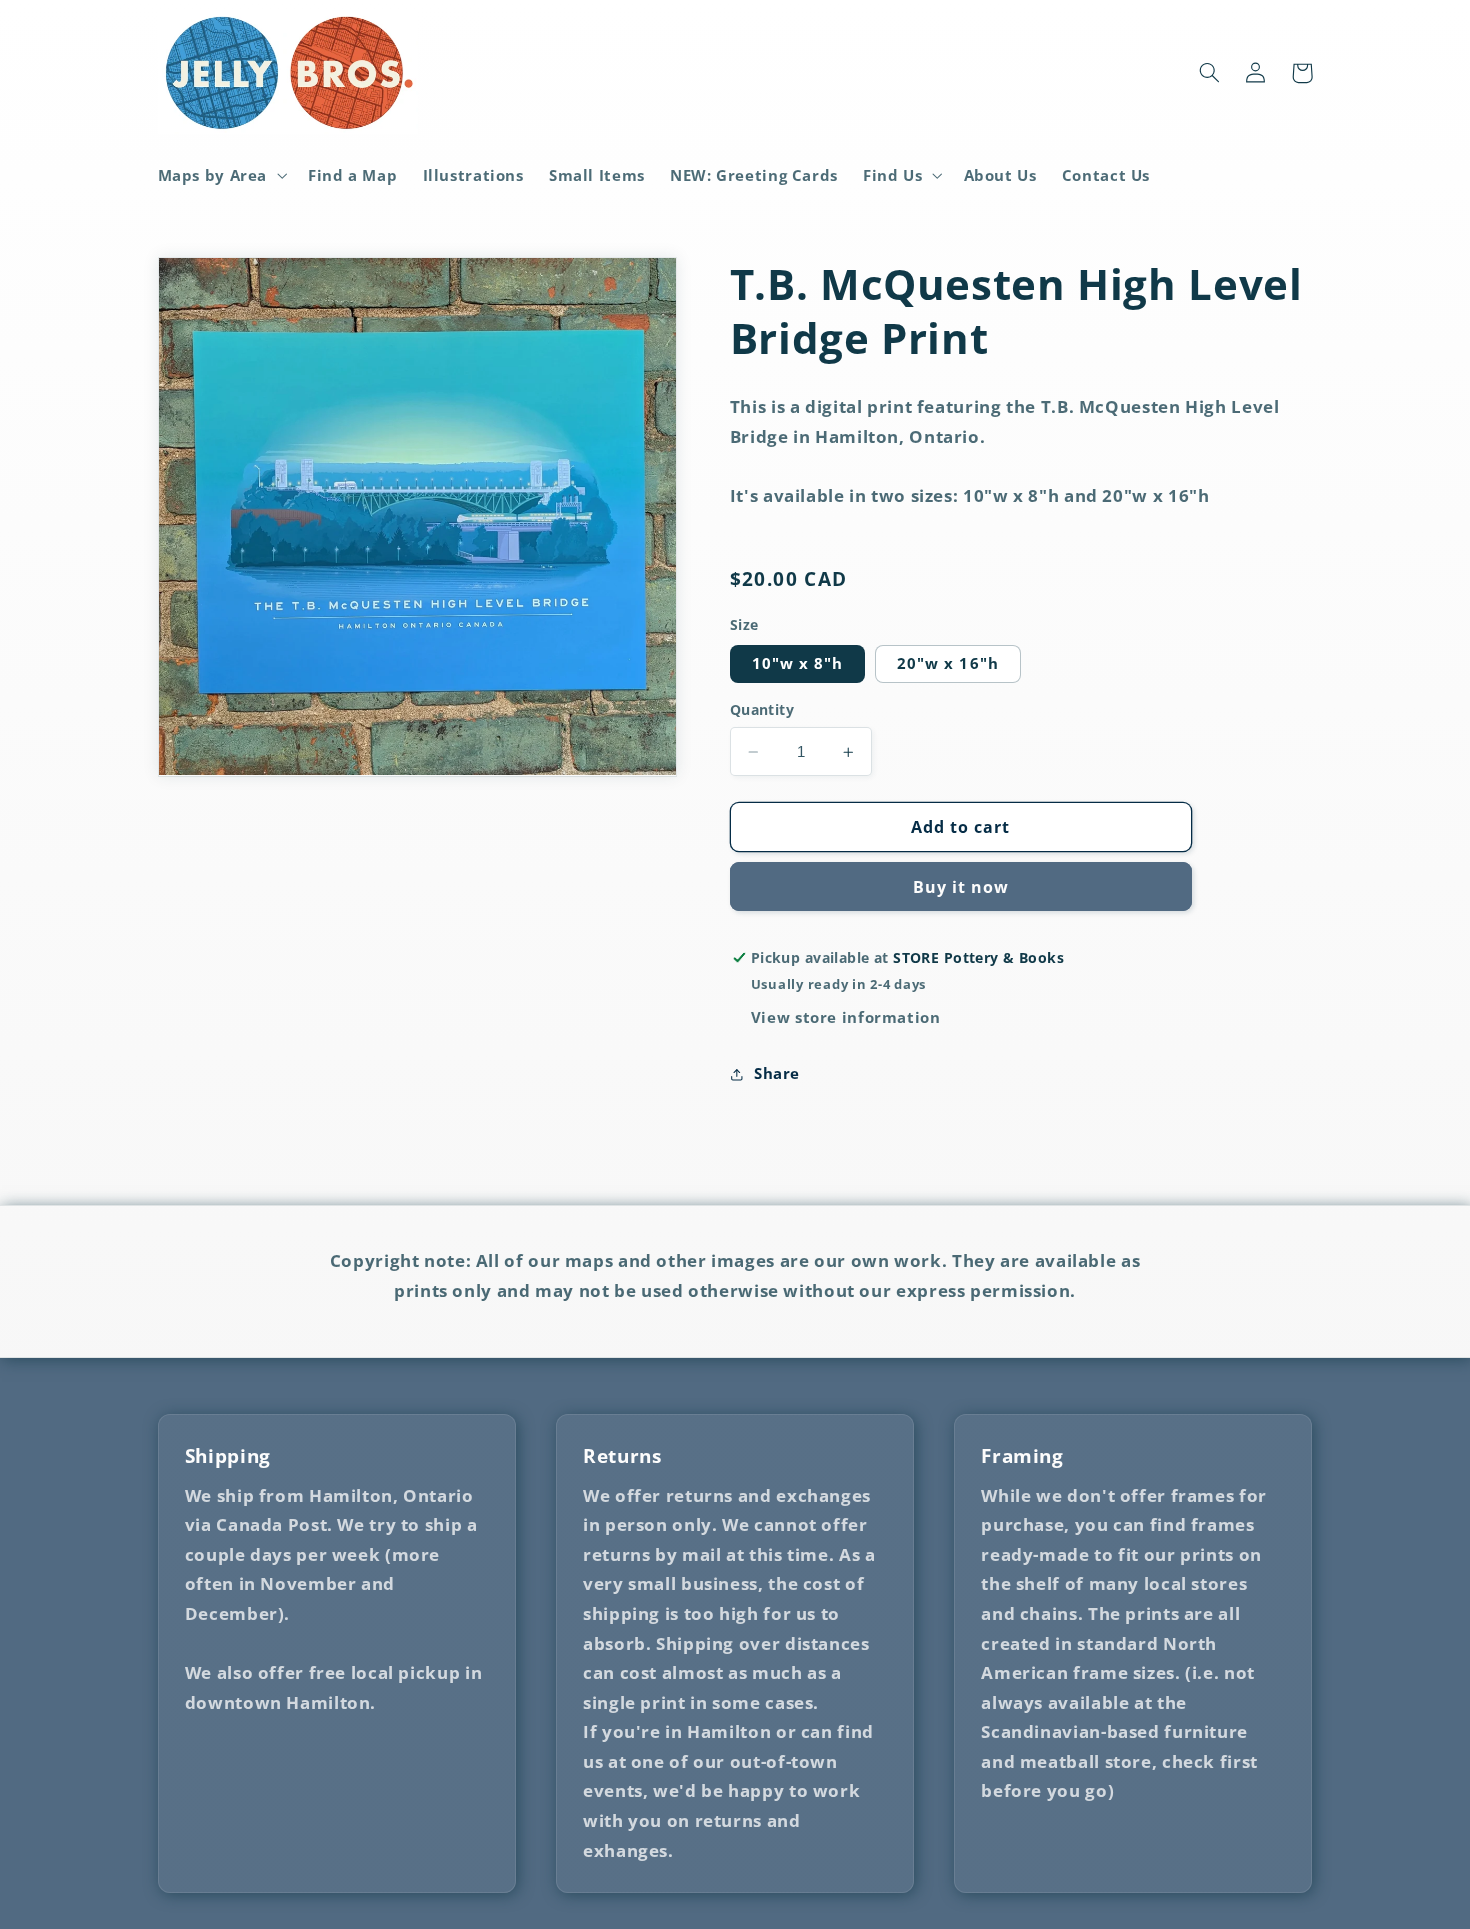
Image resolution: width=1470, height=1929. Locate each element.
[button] (220, 175)
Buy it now (961, 887)
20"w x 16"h (948, 664)
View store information (846, 1017)
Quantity (762, 710)
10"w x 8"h (798, 664)
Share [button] (777, 1073)
